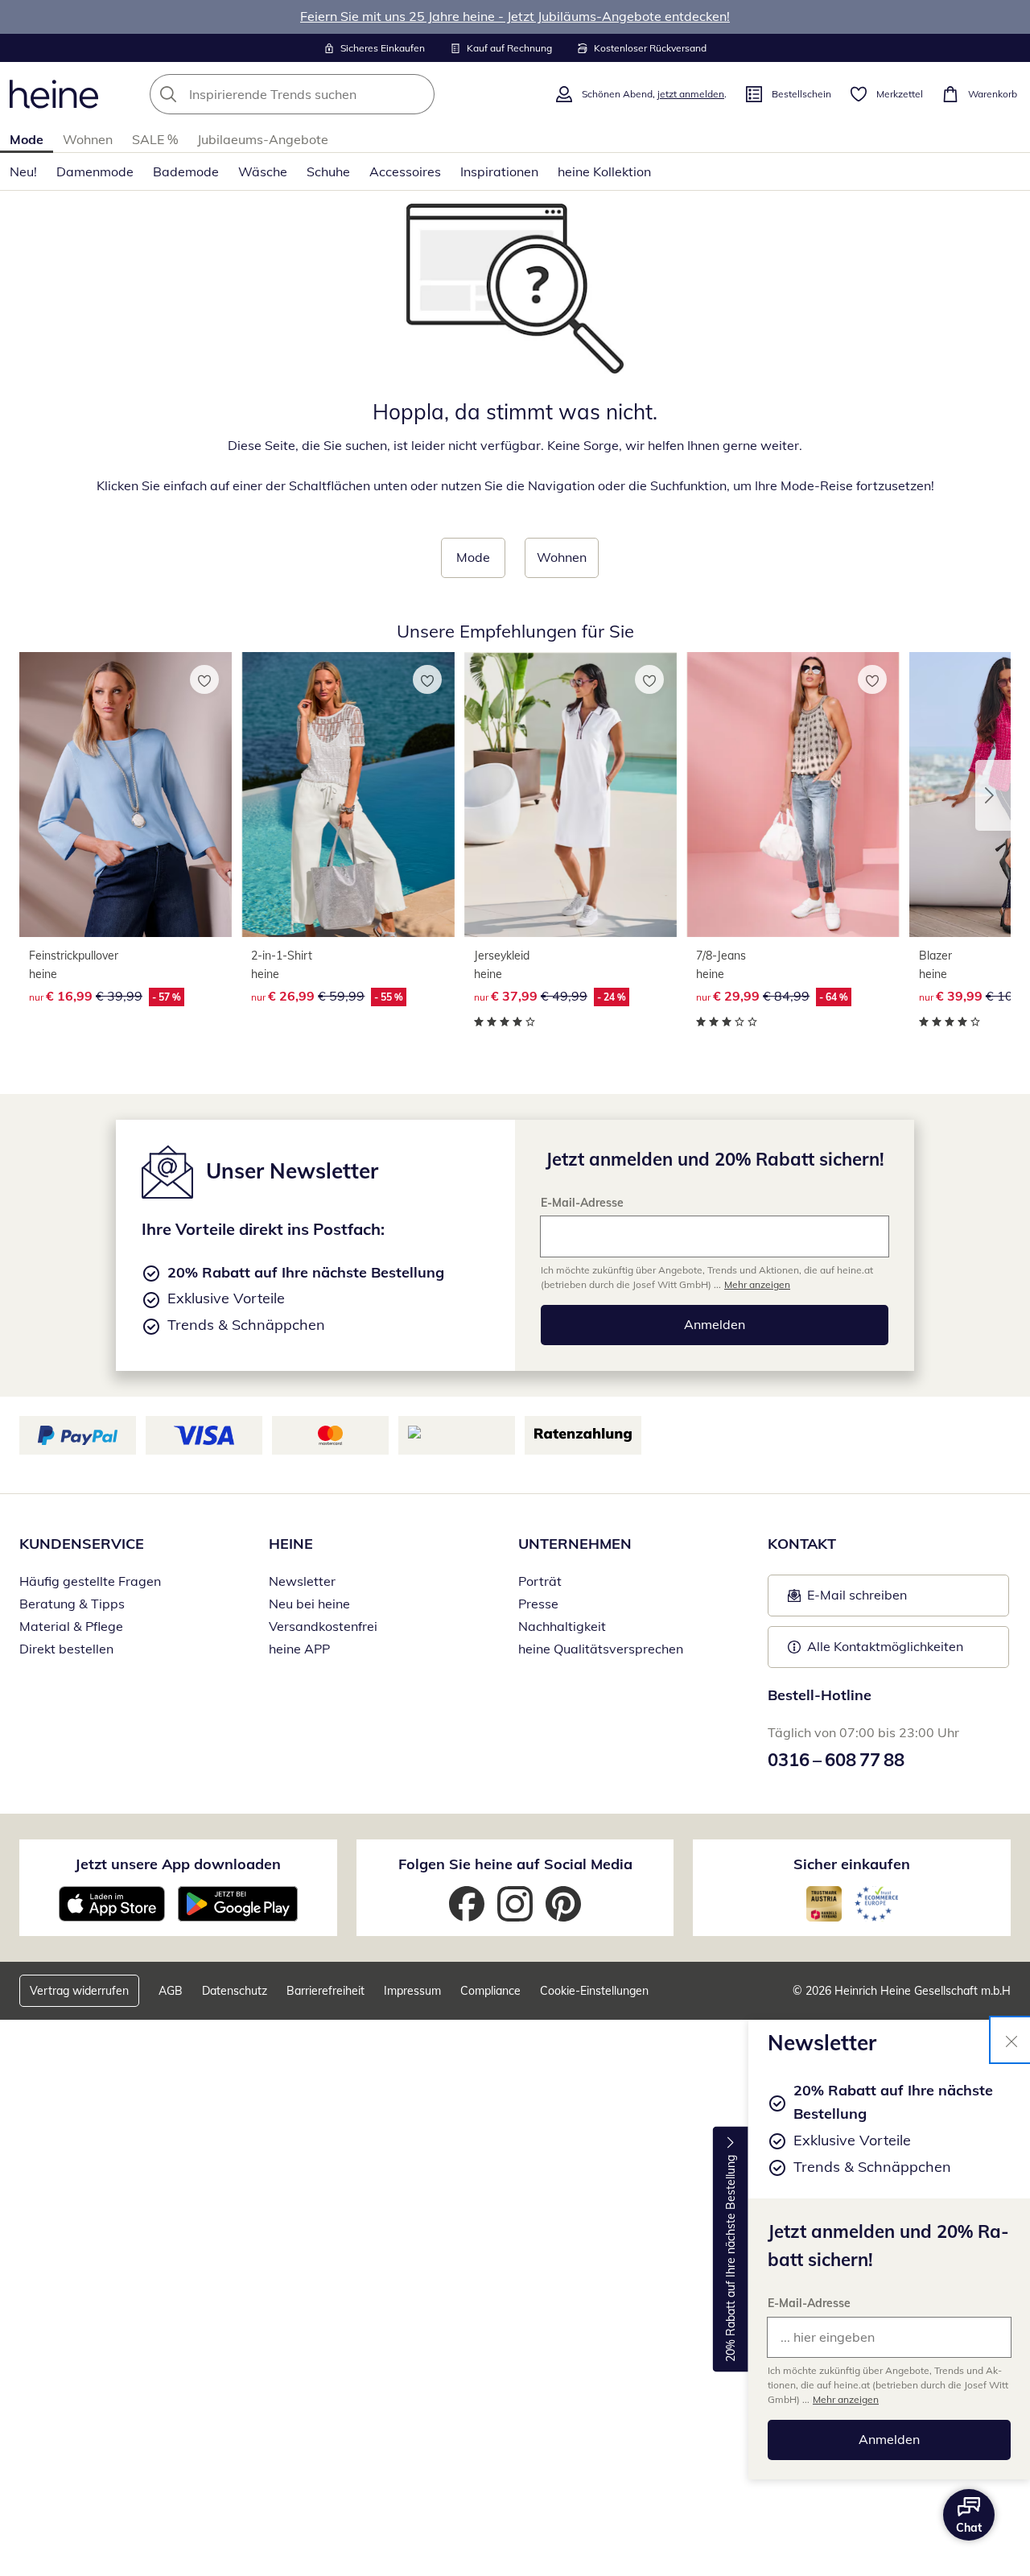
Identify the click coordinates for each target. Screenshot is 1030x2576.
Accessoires (405, 171)
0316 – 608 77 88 (836, 1760)
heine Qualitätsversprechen (601, 1649)
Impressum (412, 1991)
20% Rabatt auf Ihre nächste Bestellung (731, 2258)
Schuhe (328, 171)
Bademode (186, 171)
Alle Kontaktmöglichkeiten (885, 1646)
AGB (171, 1991)
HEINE (291, 1544)
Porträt (540, 1581)
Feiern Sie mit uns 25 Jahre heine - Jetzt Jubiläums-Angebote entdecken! (515, 16)
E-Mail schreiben (847, 1600)
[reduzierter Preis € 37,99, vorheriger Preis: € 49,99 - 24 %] (571, 795)
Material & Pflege (71, 1626)
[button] (993, 795)
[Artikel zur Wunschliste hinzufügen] (204, 679)
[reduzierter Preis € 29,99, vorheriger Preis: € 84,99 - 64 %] (793, 795)
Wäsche (263, 171)
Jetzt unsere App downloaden (178, 1864)
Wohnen (88, 139)
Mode (27, 139)
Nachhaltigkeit (562, 1626)
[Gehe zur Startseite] (54, 94)
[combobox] (328, 94)
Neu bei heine (309, 1604)
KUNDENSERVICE (82, 1544)
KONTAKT (802, 1544)
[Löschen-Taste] (418, 94)
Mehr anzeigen (846, 2399)
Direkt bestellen (66, 1649)
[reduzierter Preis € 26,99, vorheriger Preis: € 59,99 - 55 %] (348, 795)
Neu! (23, 171)
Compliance (490, 1991)
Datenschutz (235, 1991)
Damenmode (95, 171)
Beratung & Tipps (72, 1604)
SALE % (155, 139)
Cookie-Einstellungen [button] (594, 1991)
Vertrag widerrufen (79, 1991)
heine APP (299, 1649)
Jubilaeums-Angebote (263, 139)
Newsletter (302, 1581)
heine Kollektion (604, 171)
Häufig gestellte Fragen (90, 1581)
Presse (538, 1604)
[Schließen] (1011, 2040)
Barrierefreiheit (325, 1991)
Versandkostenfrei (323, 1626)
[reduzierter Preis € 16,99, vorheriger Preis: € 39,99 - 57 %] (126, 795)
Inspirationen (499, 171)
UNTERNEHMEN (575, 1544)
